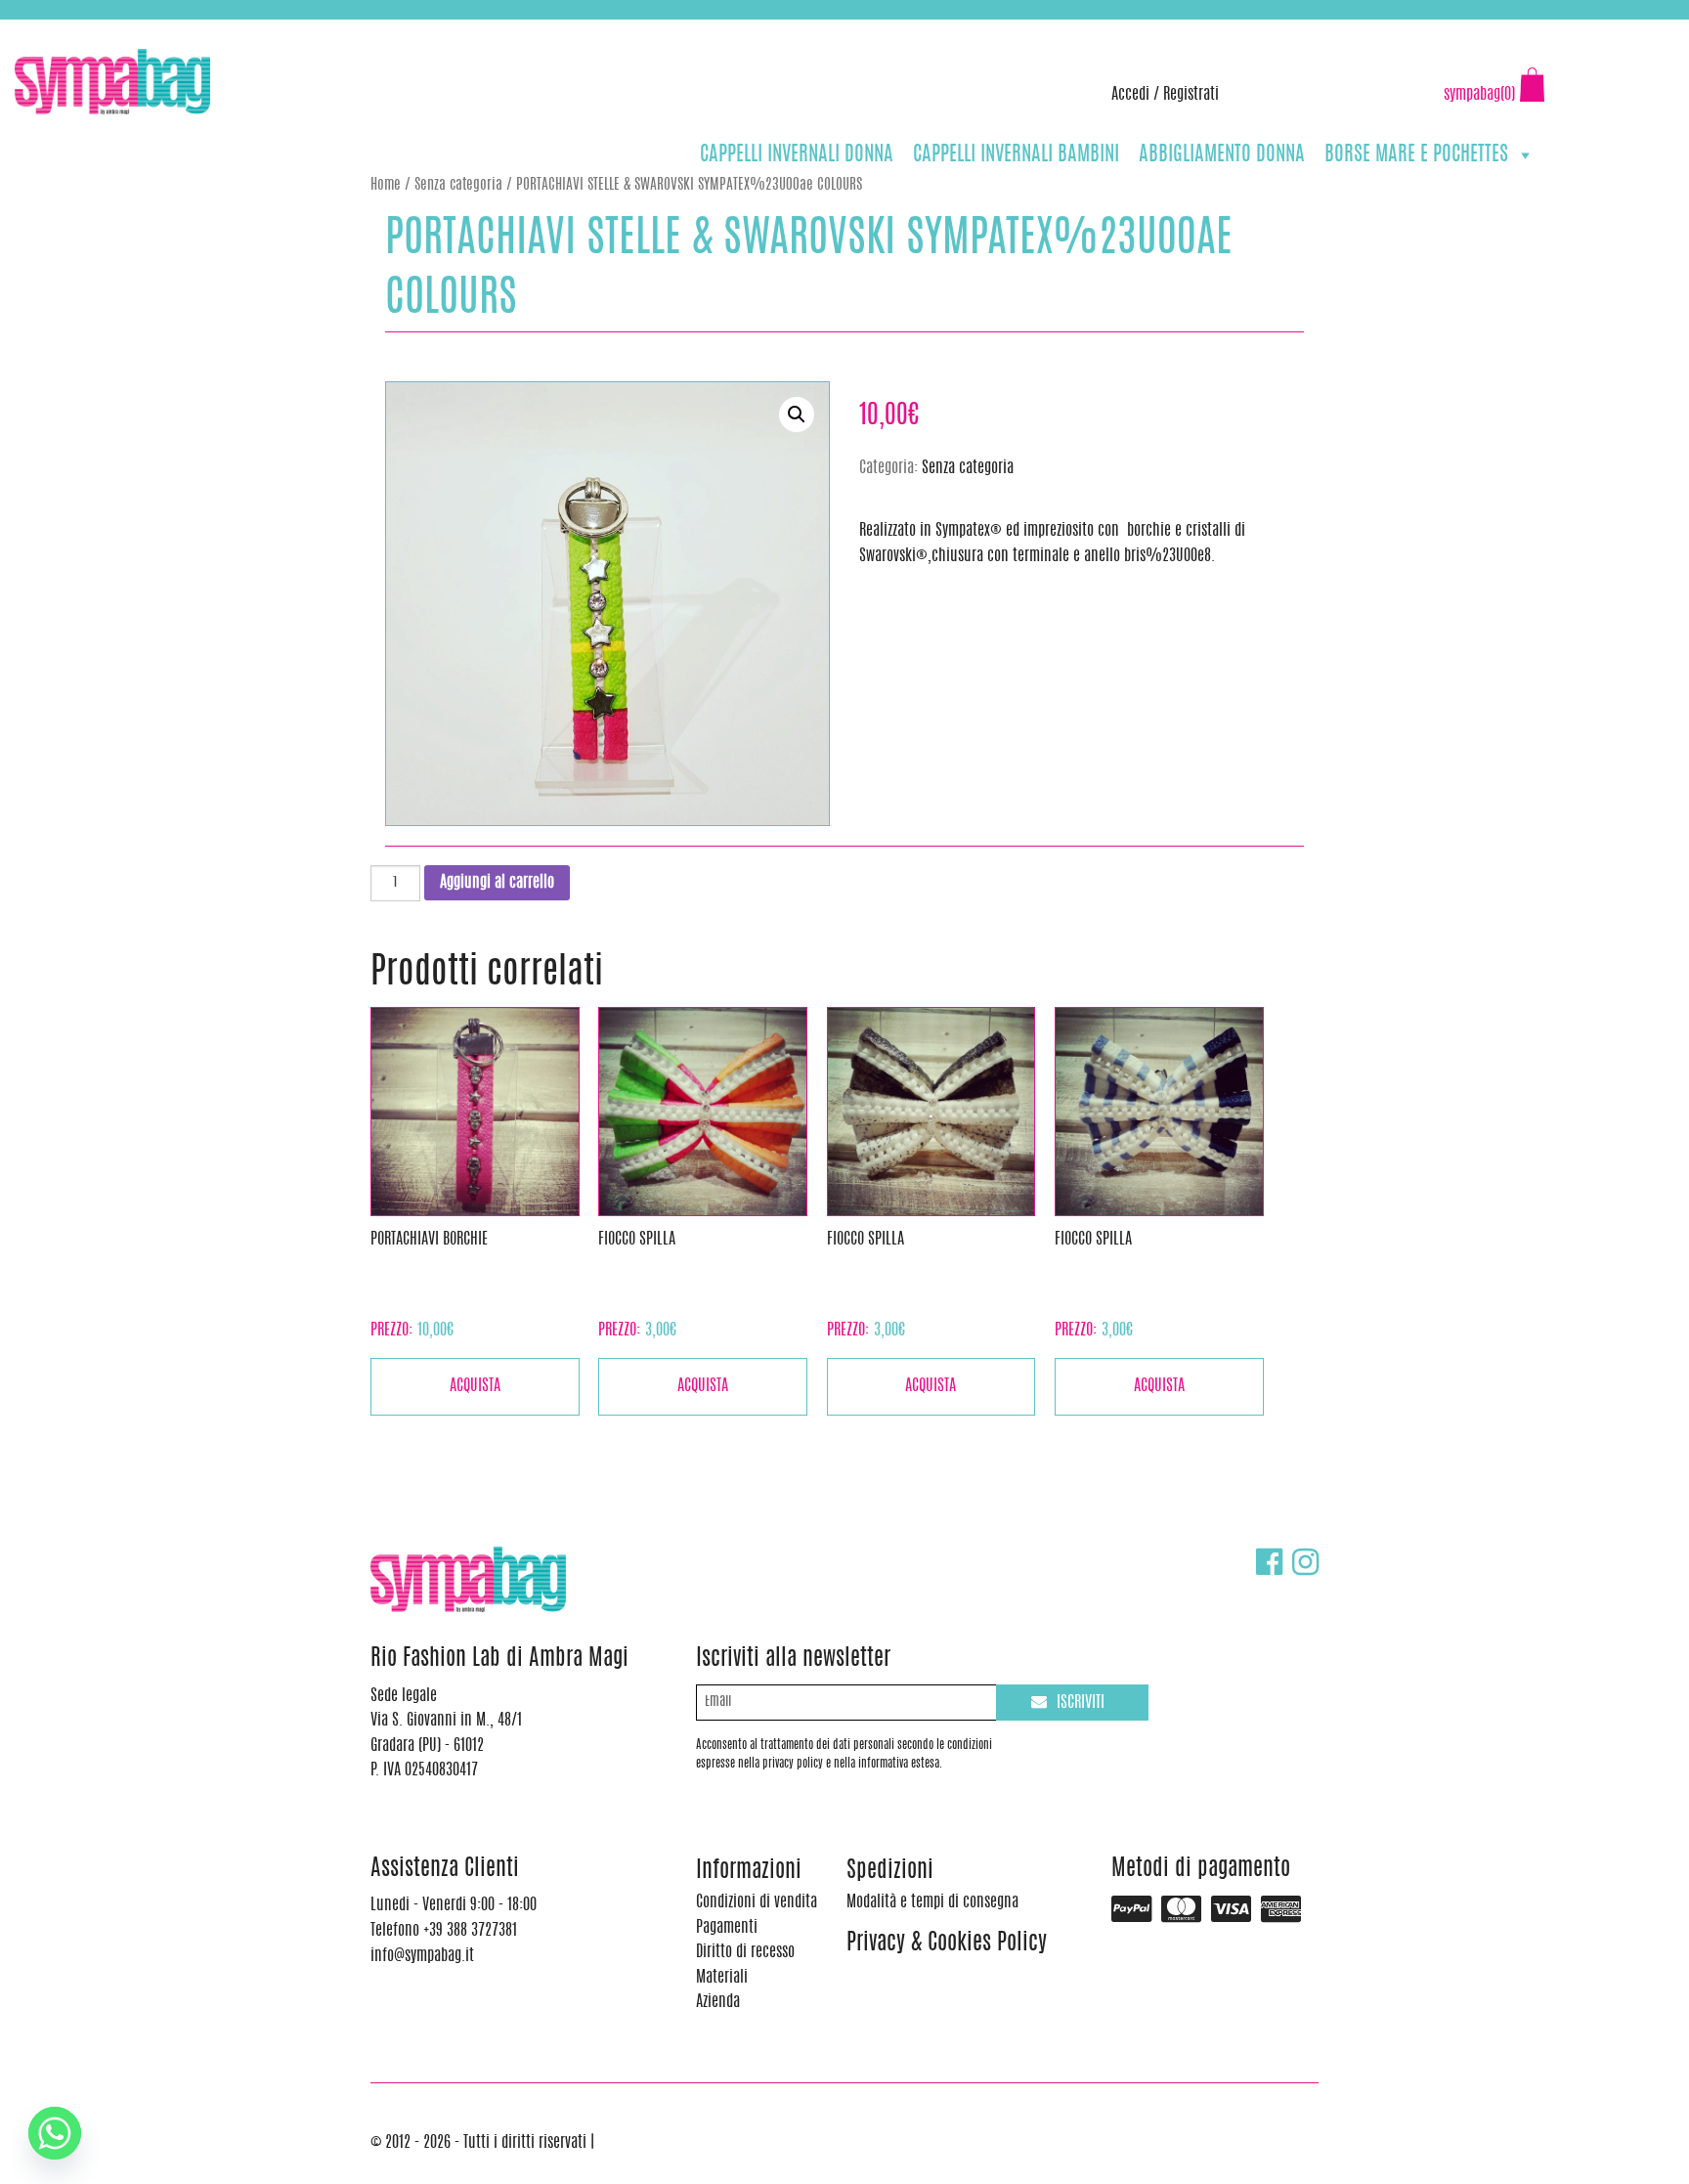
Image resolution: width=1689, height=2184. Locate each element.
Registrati (1191, 95)
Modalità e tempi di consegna (932, 1902)
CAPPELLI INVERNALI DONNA (797, 155)
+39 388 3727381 (97, 29)
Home (386, 185)
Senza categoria (458, 185)
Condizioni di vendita (757, 1902)
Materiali (722, 1978)
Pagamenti (727, 1928)
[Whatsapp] (55, 2133)
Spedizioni (890, 1872)
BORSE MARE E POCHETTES (1416, 155)
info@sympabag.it (272, 29)
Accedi (1130, 95)
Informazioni (749, 1872)
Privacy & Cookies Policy (947, 1944)
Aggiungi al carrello (497, 883)
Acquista (475, 1386)
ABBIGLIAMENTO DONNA (1222, 155)
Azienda (718, 2002)
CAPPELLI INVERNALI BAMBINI (1016, 155)
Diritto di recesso (745, 1952)
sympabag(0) (1479, 95)
